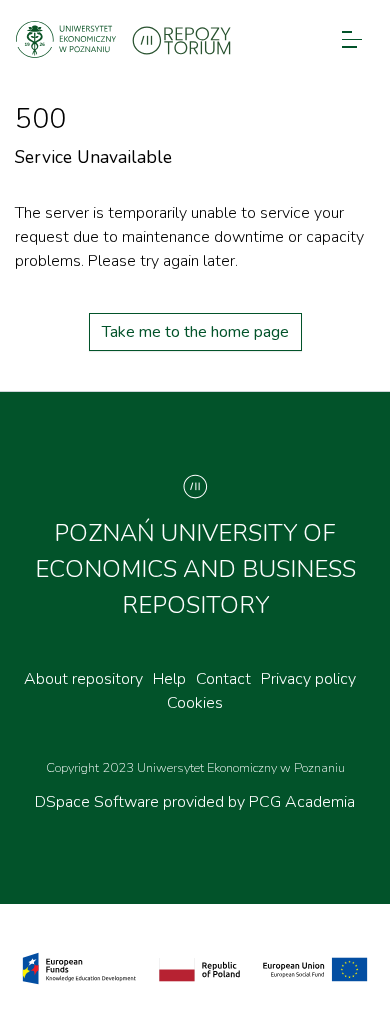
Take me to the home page (195, 332)
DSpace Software (99, 802)
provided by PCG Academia (259, 802)
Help (169, 679)
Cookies (195, 703)
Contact (223, 679)
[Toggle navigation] (352, 39)
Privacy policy (308, 679)
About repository (83, 679)
